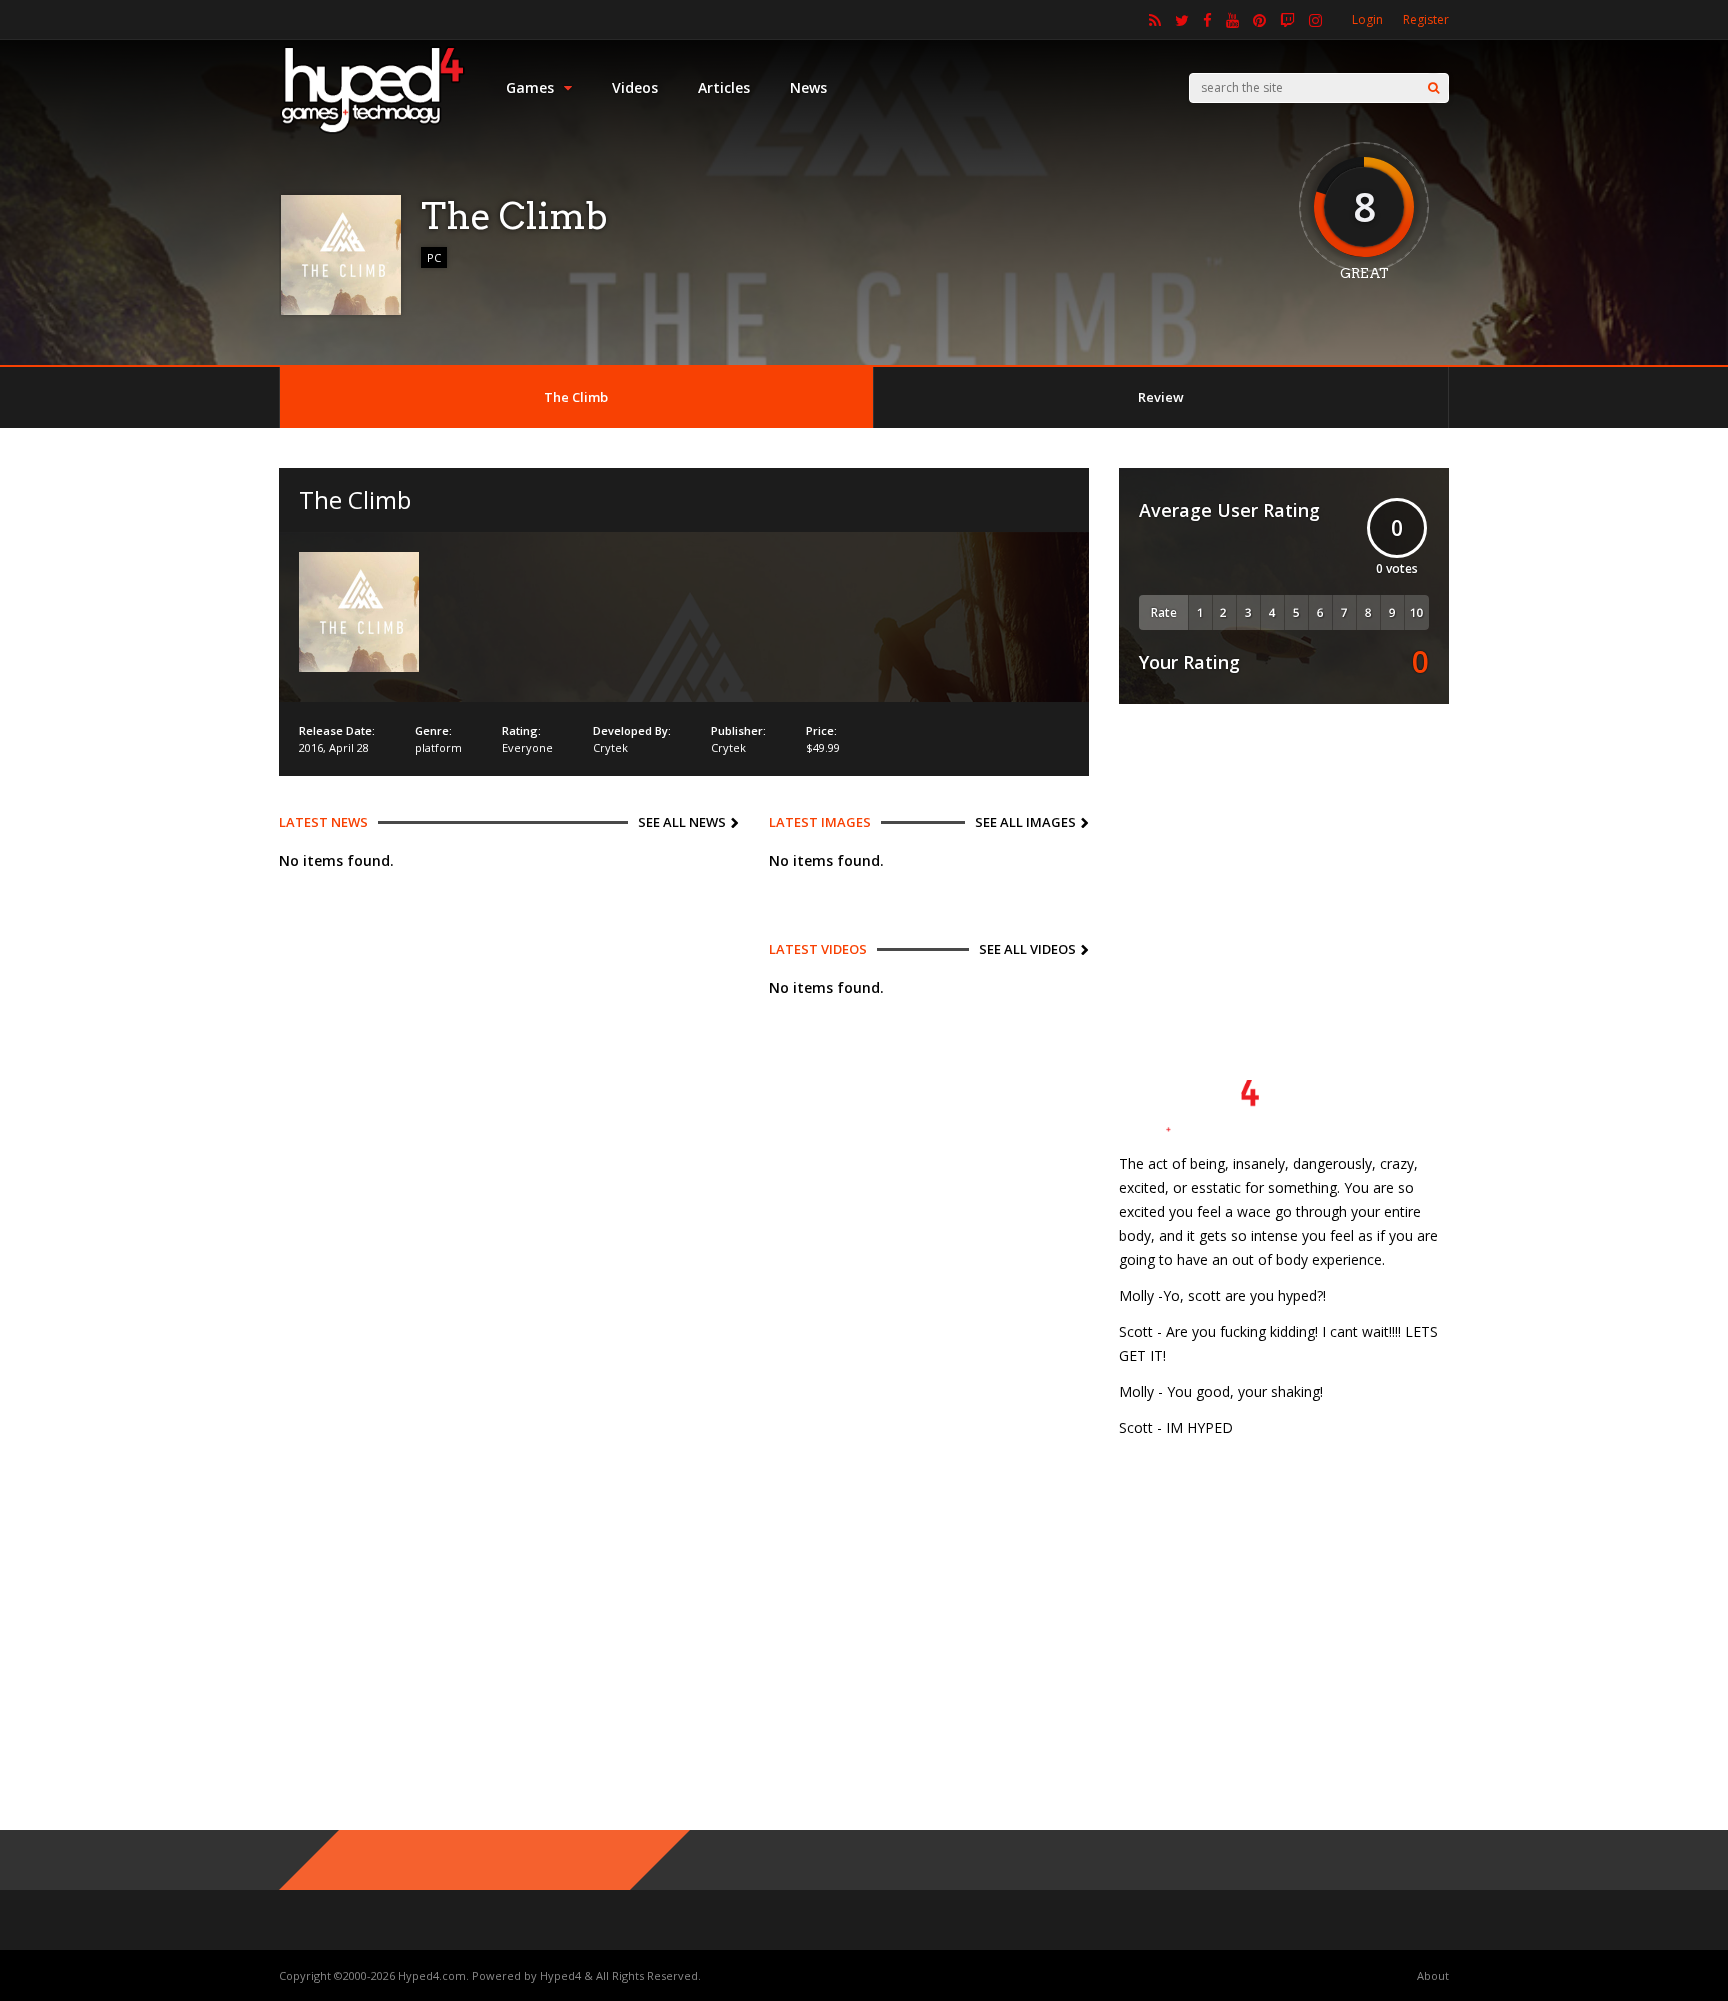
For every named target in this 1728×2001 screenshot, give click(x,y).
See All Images (1025, 822)
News (808, 87)
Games (530, 87)
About (1433, 1975)
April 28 (349, 747)
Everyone (527, 747)
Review (1161, 397)
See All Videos (1027, 949)
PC (434, 257)
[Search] (1433, 88)
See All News (682, 822)
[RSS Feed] (1155, 20)
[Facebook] (1207, 20)
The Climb (576, 397)
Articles (724, 87)
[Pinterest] (1259, 20)
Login (1367, 19)
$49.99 (823, 747)
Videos (635, 87)
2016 (311, 747)
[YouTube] (1232, 20)
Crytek (610, 747)
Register (1426, 19)
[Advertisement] (1284, 859)
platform (438, 747)
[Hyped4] (372, 130)
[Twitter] (1182, 20)
